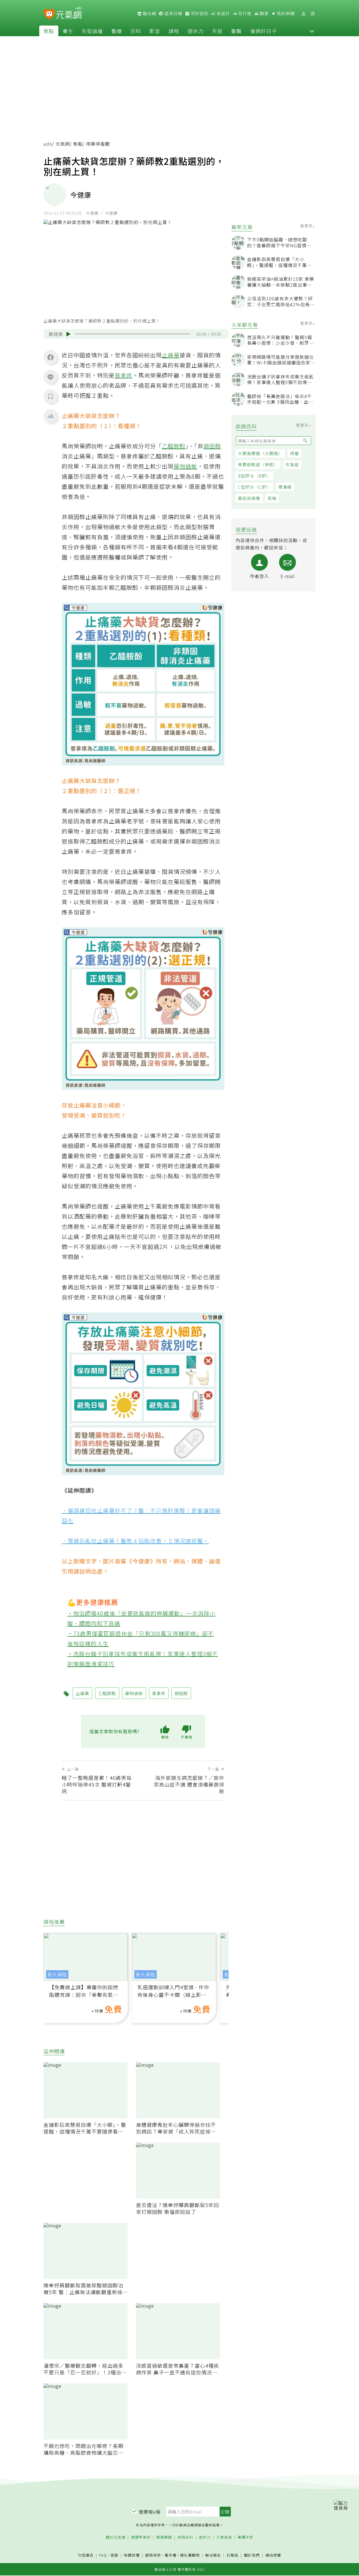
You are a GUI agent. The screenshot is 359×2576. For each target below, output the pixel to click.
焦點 (49, 31)
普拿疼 (124, 375)
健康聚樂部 (141, 2537)
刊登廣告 (86, 2555)
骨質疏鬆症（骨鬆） (258, 464)
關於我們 (252, 2555)
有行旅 (244, 13)
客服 (114, 2555)
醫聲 (236, 31)
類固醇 (212, 446)
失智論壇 (92, 31)
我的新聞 (285, 13)
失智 (217, 31)
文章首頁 (224, 2537)
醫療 (117, 31)
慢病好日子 (264, 31)
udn (48, 144)
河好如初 (199, 13)
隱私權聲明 (190, 2555)
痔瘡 (294, 453)
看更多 (307, 226)
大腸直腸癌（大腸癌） (260, 453)
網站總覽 (273, 2555)
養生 (68, 31)
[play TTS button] (68, 334)
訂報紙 (233, 2555)
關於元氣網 (116, 2537)
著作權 (171, 2555)
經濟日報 (173, 13)
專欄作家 (245, 2537)
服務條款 (153, 2555)
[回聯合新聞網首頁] (49, 14)
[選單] (312, 14)
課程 (174, 31)
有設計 (223, 13)
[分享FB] (50, 357)
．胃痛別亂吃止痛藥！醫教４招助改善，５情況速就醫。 (135, 1541)
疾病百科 (185, 2537)
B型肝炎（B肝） (254, 476)
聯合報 (149, 13)
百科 (136, 31)
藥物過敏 (185, 466)
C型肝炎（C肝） (254, 487)
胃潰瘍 (285, 487)
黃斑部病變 (249, 498)
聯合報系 (213, 2555)
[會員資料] (303, 14)
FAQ (103, 2555)
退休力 (196, 31)
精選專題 (164, 2537)
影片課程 (57, 1974)
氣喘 (272, 498)
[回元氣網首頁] (69, 13)
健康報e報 (150, 2512)
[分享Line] (50, 377)
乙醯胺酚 (174, 446)
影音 (155, 31)
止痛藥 (171, 355)
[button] (312, 31)
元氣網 (63, 144)
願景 (264, 13)
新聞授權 (132, 2555)
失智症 (292, 464)
